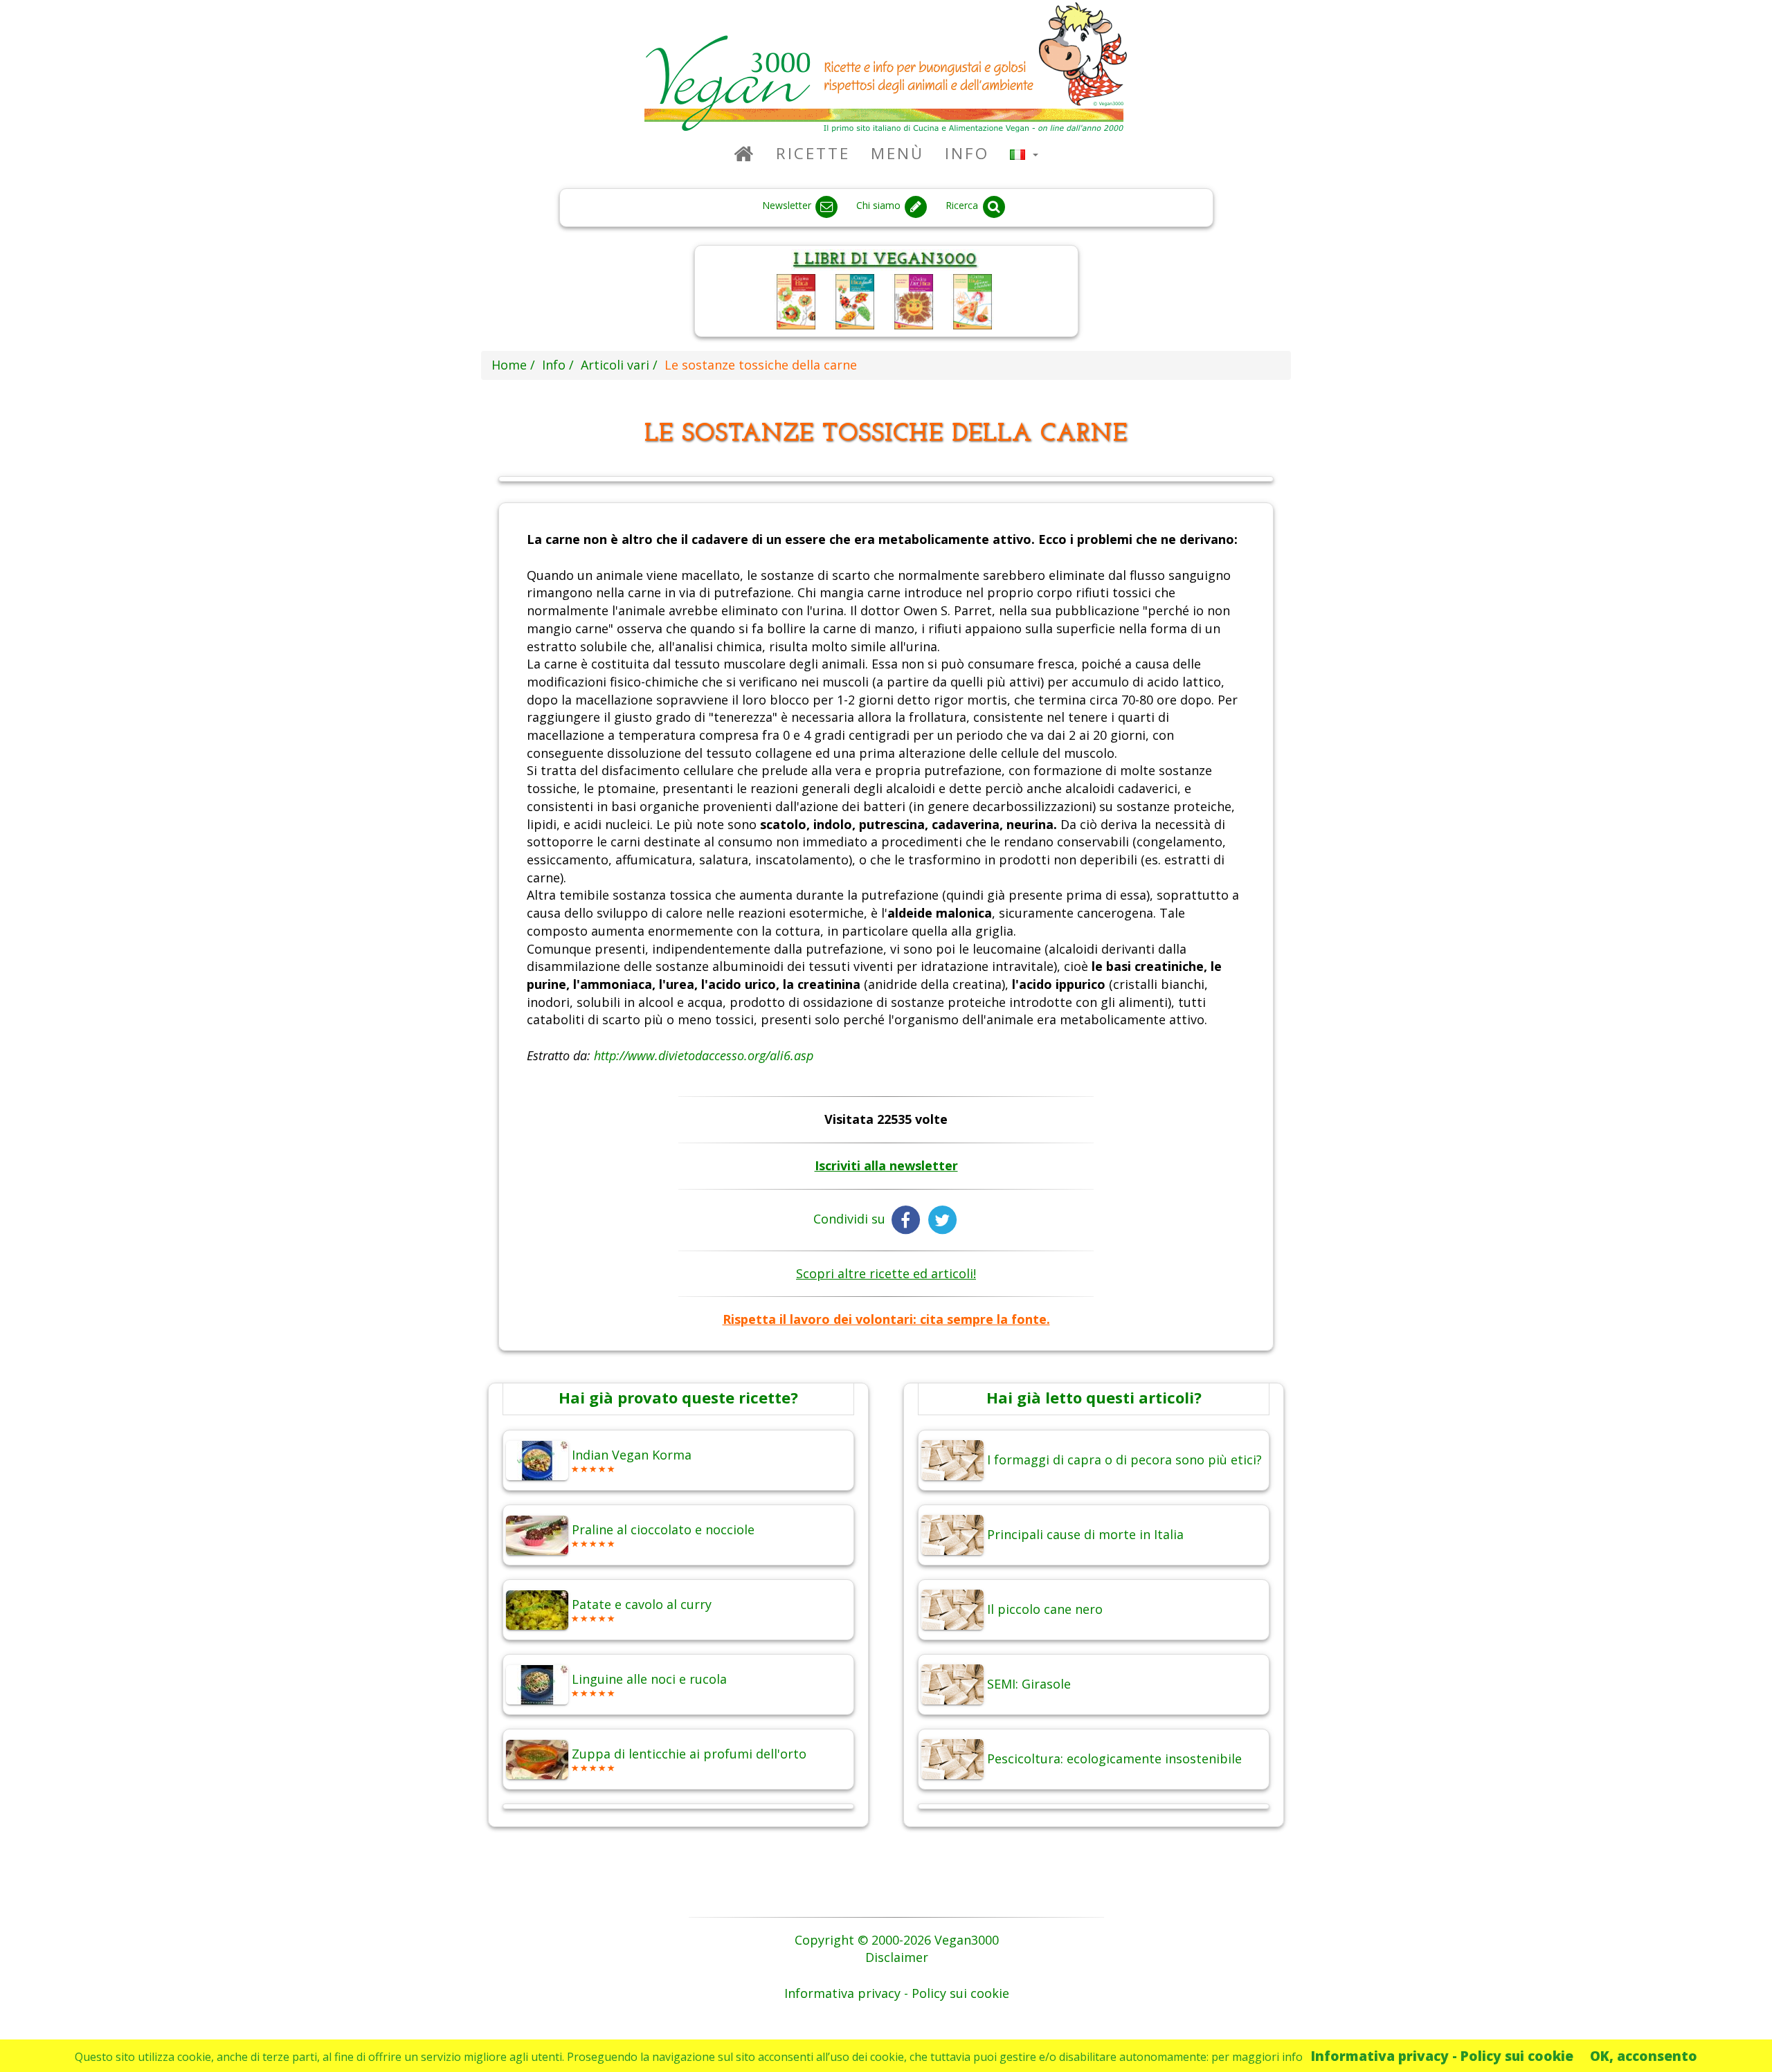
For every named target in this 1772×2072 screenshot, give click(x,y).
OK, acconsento (1644, 2056)
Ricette (813, 153)
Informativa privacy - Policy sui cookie (1442, 2056)
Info (967, 153)
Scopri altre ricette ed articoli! (886, 1273)
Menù (897, 153)
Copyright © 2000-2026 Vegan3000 (897, 1940)
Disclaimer (897, 1957)
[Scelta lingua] (1024, 153)
